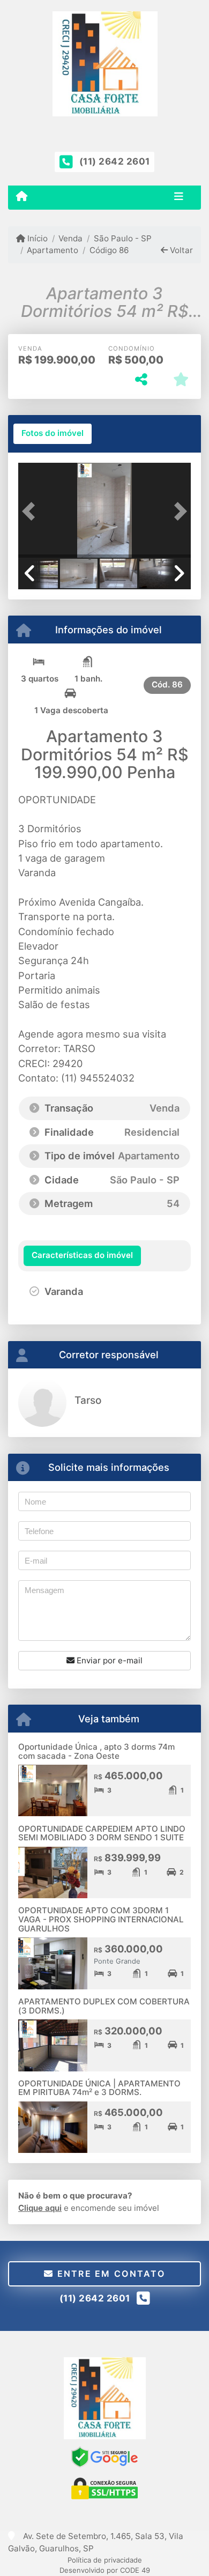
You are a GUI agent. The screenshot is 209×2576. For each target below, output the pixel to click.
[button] (31, 511)
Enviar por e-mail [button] (109, 1660)
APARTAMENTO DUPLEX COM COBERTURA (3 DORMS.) (104, 2006)
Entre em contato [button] (109, 2274)
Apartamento (53, 250)
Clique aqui (40, 2208)
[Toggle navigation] (179, 197)
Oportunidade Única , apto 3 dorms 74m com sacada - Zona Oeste (96, 1751)
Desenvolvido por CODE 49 (105, 2570)
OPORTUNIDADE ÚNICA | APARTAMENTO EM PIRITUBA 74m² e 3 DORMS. (99, 2088)
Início (36, 238)
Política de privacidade (105, 2560)
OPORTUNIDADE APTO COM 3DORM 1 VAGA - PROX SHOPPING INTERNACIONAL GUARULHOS (101, 1919)
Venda (70, 238)
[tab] (53, 434)
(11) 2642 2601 (115, 161)
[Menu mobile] (22, 197)
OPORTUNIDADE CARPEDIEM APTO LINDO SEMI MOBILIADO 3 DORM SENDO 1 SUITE (102, 1833)
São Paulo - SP (122, 238)
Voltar (180, 250)
